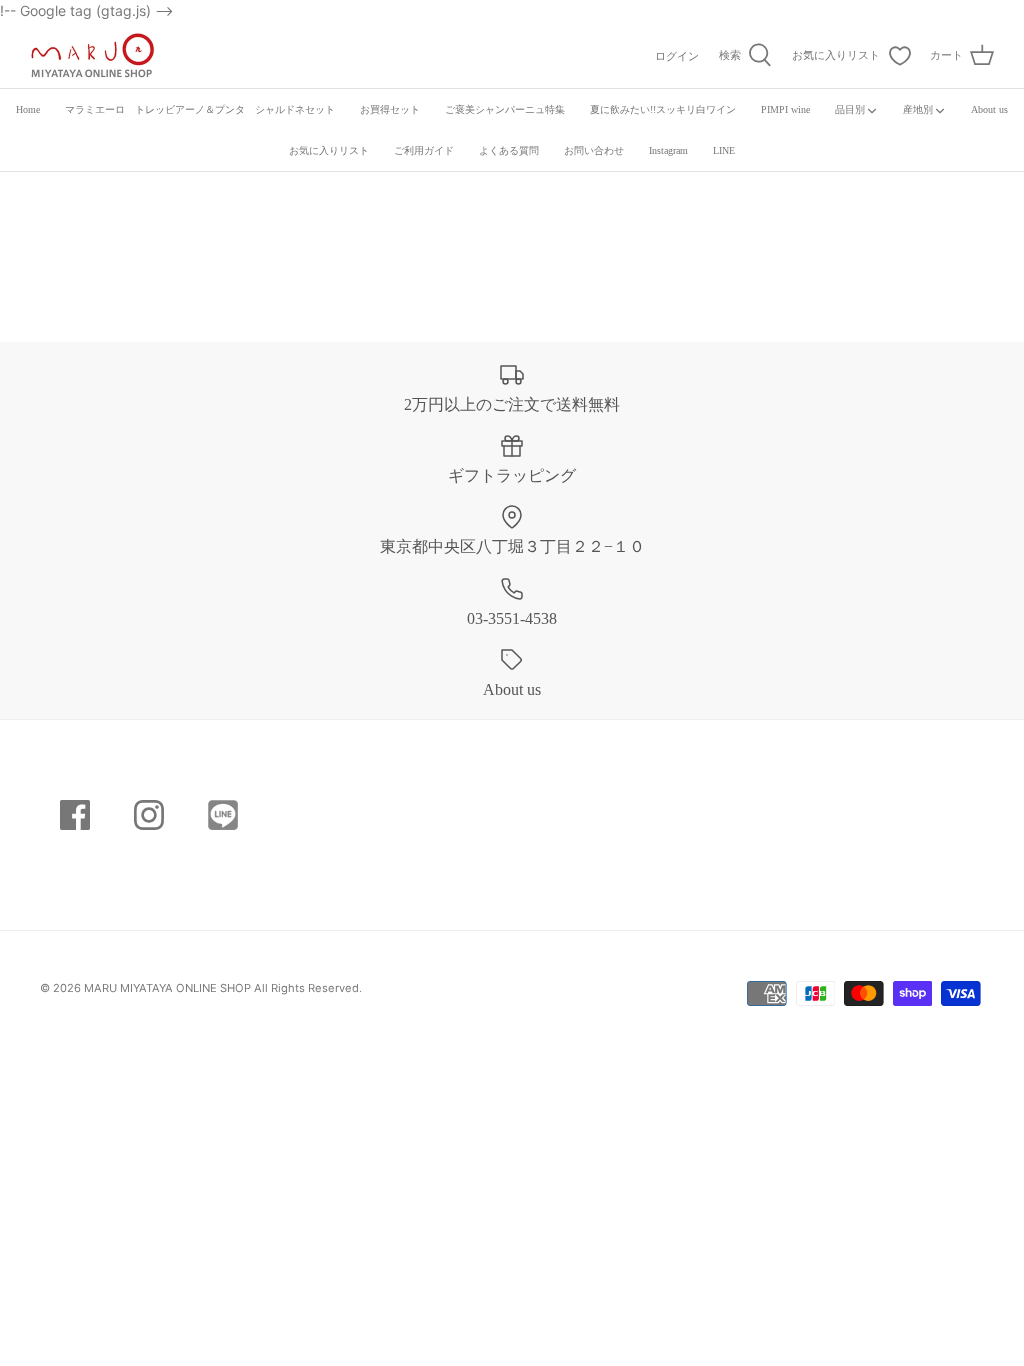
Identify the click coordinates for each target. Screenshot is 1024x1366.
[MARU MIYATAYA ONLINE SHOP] (92, 55)
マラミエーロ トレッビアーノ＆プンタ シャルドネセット (200, 109)
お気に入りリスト (329, 150)
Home (28, 109)
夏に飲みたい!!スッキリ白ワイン (663, 109)
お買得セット (390, 109)
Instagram (668, 150)
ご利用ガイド (424, 150)
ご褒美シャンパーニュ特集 (505, 109)
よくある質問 (509, 150)
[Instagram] (149, 815)
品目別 (850, 109)
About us (989, 109)
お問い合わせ (594, 150)
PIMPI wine (785, 109)
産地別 (918, 109)
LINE (724, 150)
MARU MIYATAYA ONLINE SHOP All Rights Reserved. (223, 988)
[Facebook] (75, 815)
